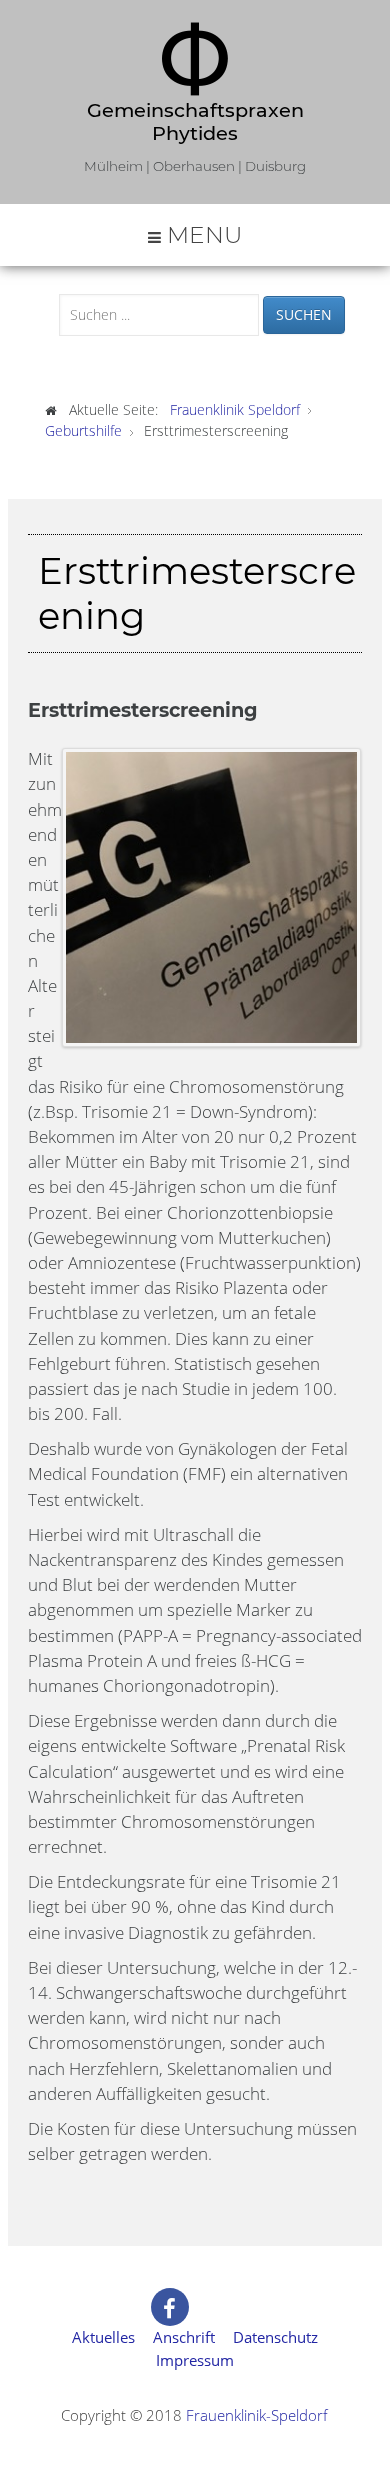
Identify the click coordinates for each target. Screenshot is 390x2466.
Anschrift (184, 2337)
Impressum (195, 2360)
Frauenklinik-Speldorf (257, 2415)
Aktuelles (103, 2337)
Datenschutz (275, 2337)
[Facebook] (170, 2307)
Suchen (304, 315)
